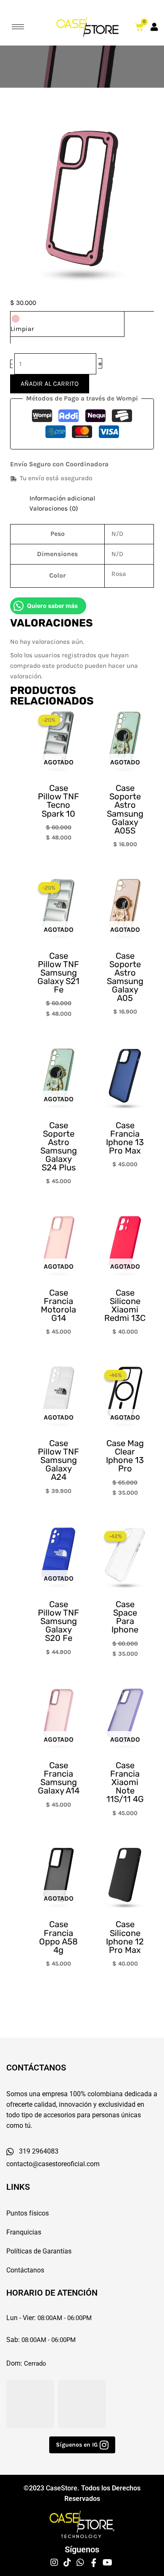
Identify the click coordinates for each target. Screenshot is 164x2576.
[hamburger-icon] (18, 27)
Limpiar (22, 329)
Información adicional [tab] (62, 498)
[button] (82, 2445)
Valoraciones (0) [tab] (54, 508)
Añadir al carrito (50, 384)
